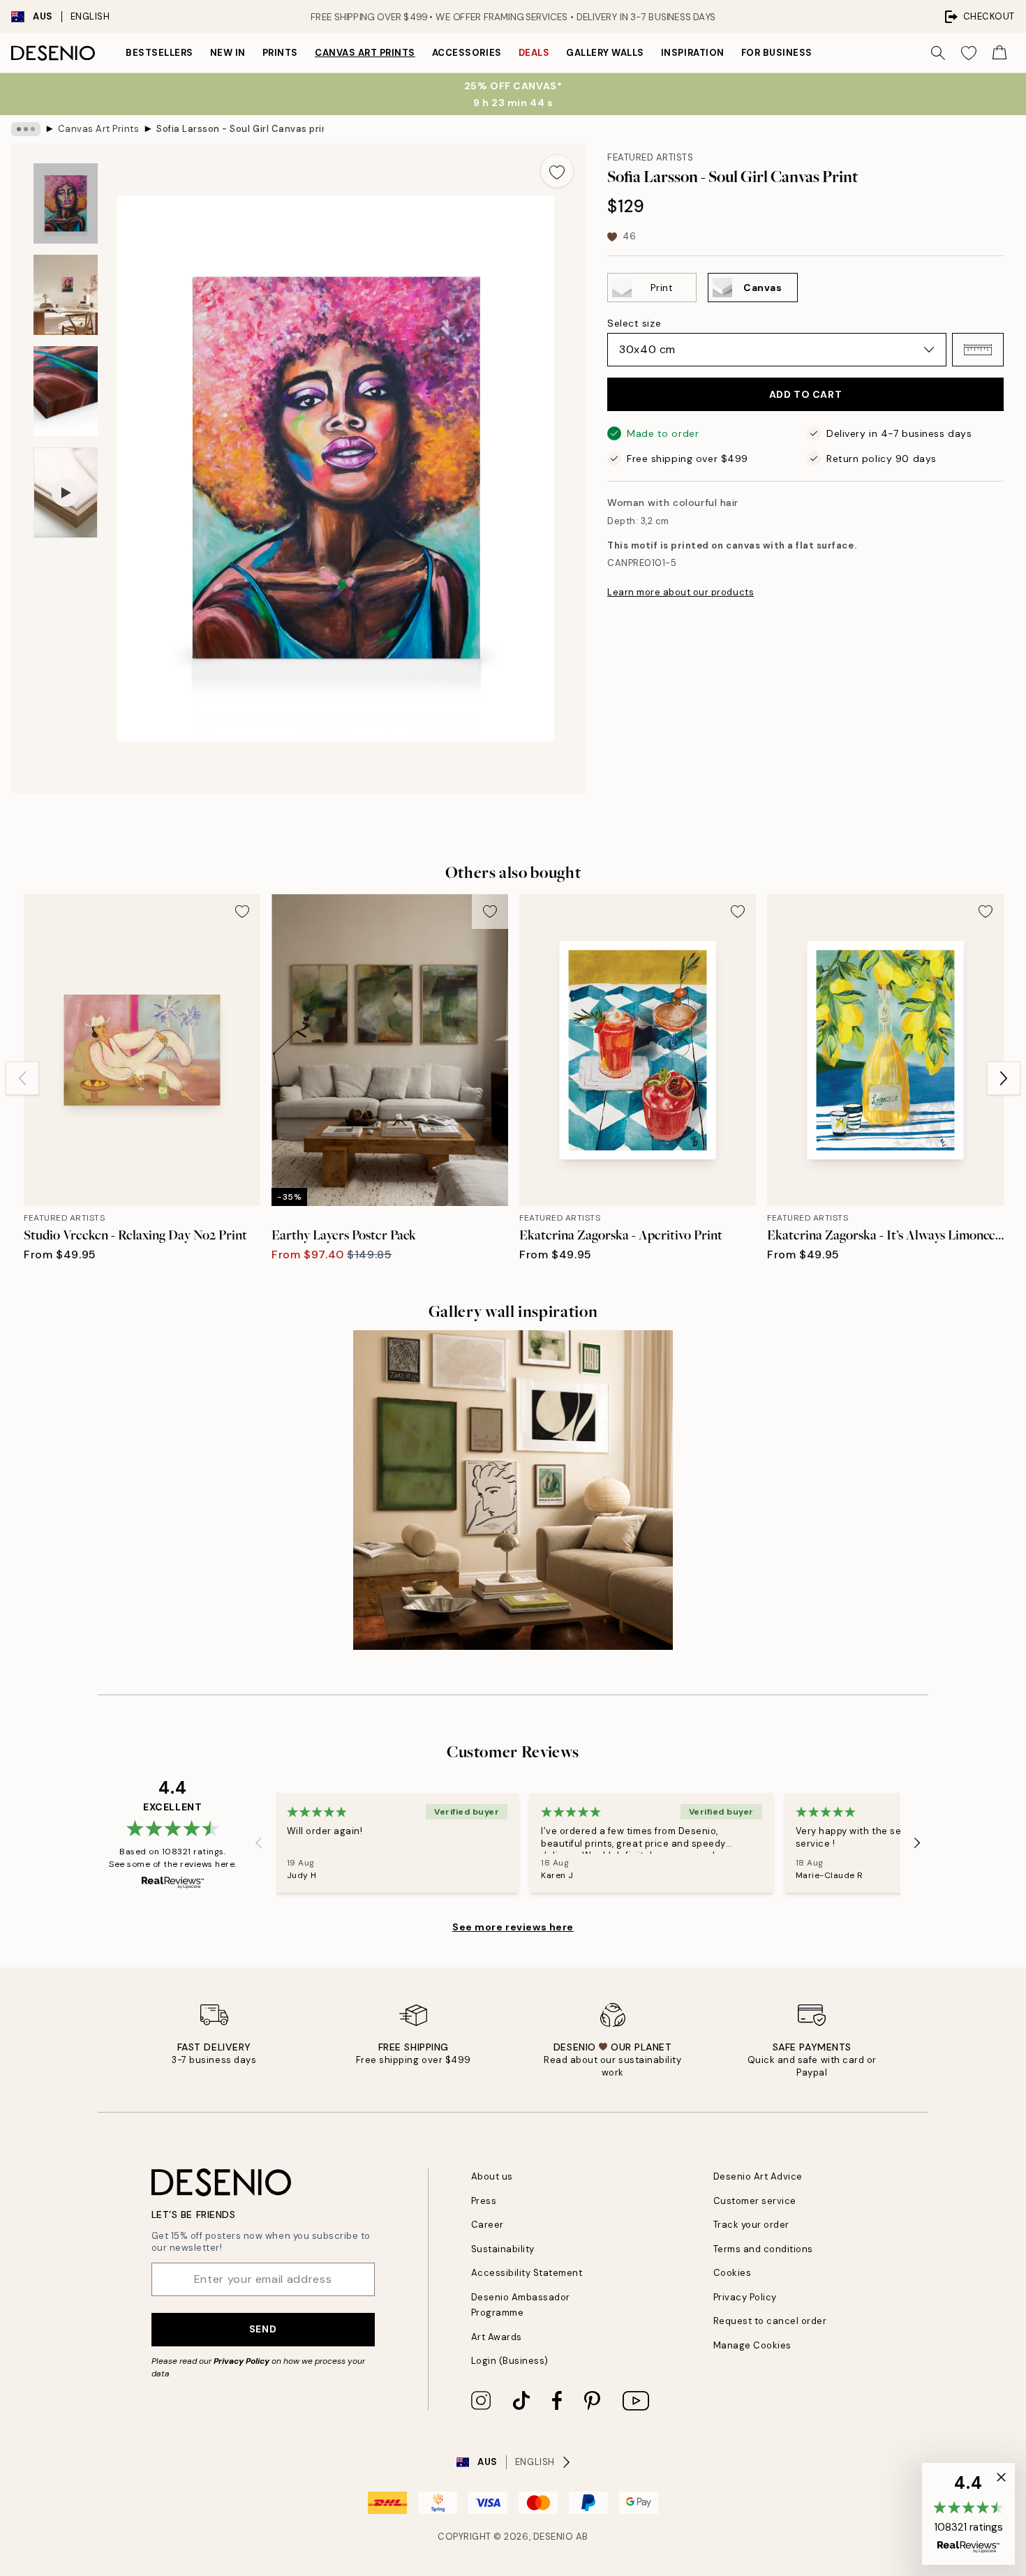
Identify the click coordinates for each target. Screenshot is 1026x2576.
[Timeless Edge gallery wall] (513, 1490)
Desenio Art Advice (758, 2176)
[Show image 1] (66, 203)
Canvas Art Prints (365, 53)
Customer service (755, 2201)
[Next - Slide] (1004, 1078)
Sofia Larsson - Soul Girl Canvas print (240, 129)
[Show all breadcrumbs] (26, 129)
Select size (634, 323)
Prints (280, 53)
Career (488, 2225)
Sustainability (503, 2249)
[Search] (938, 53)
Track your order (751, 2225)
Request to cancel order (770, 2321)
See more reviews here (513, 1927)
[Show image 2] (66, 295)
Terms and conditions (763, 2249)
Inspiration (693, 53)
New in (228, 53)
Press (484, 2201)
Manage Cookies (752, 2345)
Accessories (467, 53)
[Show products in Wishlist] (969, 53)
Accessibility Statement (527, 2273)
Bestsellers (159, 53)
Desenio (553, 2537)
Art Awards (497, 2337)
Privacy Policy (241, 2361)
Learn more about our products (681, 592)
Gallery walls (605, 53)
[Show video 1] (66, 493)
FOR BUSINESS (777, 53)
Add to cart (805, 394)
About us (492, 2176)
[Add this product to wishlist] (557, 171)
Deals (534, 53)
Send (263, 2329)
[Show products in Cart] (999, 53)
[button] (978, 350)
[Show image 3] (66, 391)
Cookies (733, 2273)
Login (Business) (510, 2361)
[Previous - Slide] (22, 1078)
